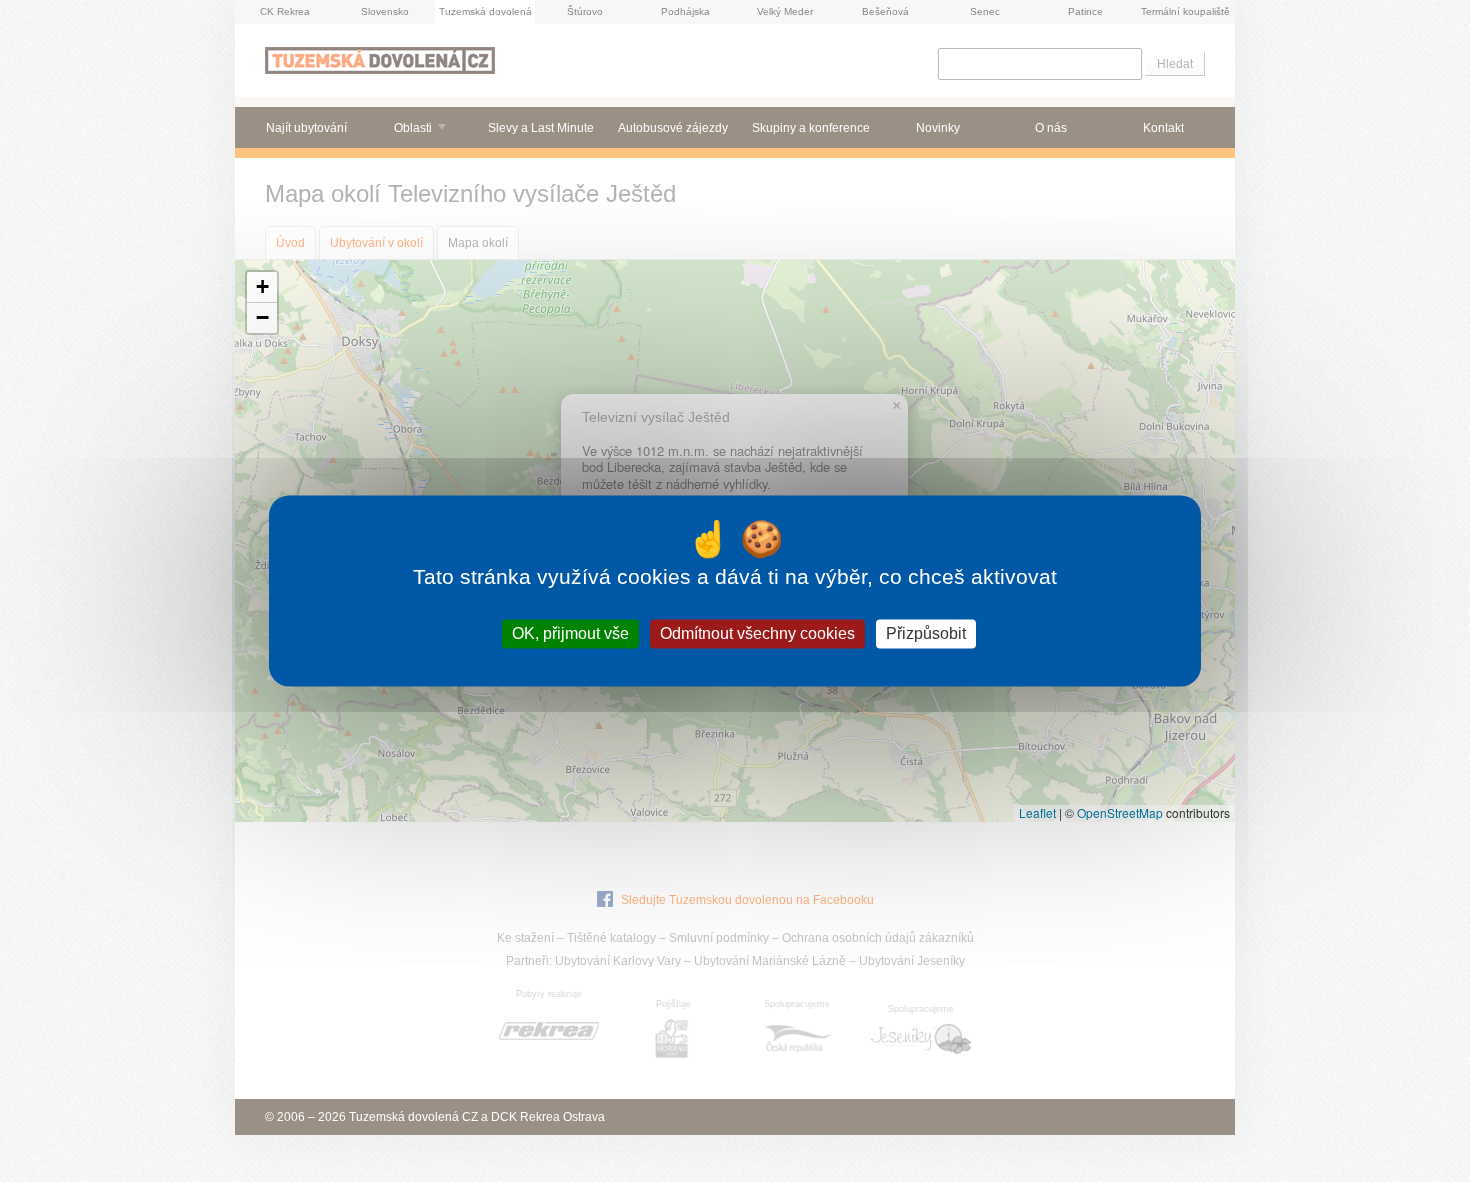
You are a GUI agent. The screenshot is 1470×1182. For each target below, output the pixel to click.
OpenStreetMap (1120, 812)
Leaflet (1037, 812)
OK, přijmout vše (570, 633)
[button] (262, 287)
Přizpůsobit (926, 633)
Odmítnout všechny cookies (757, 633)
